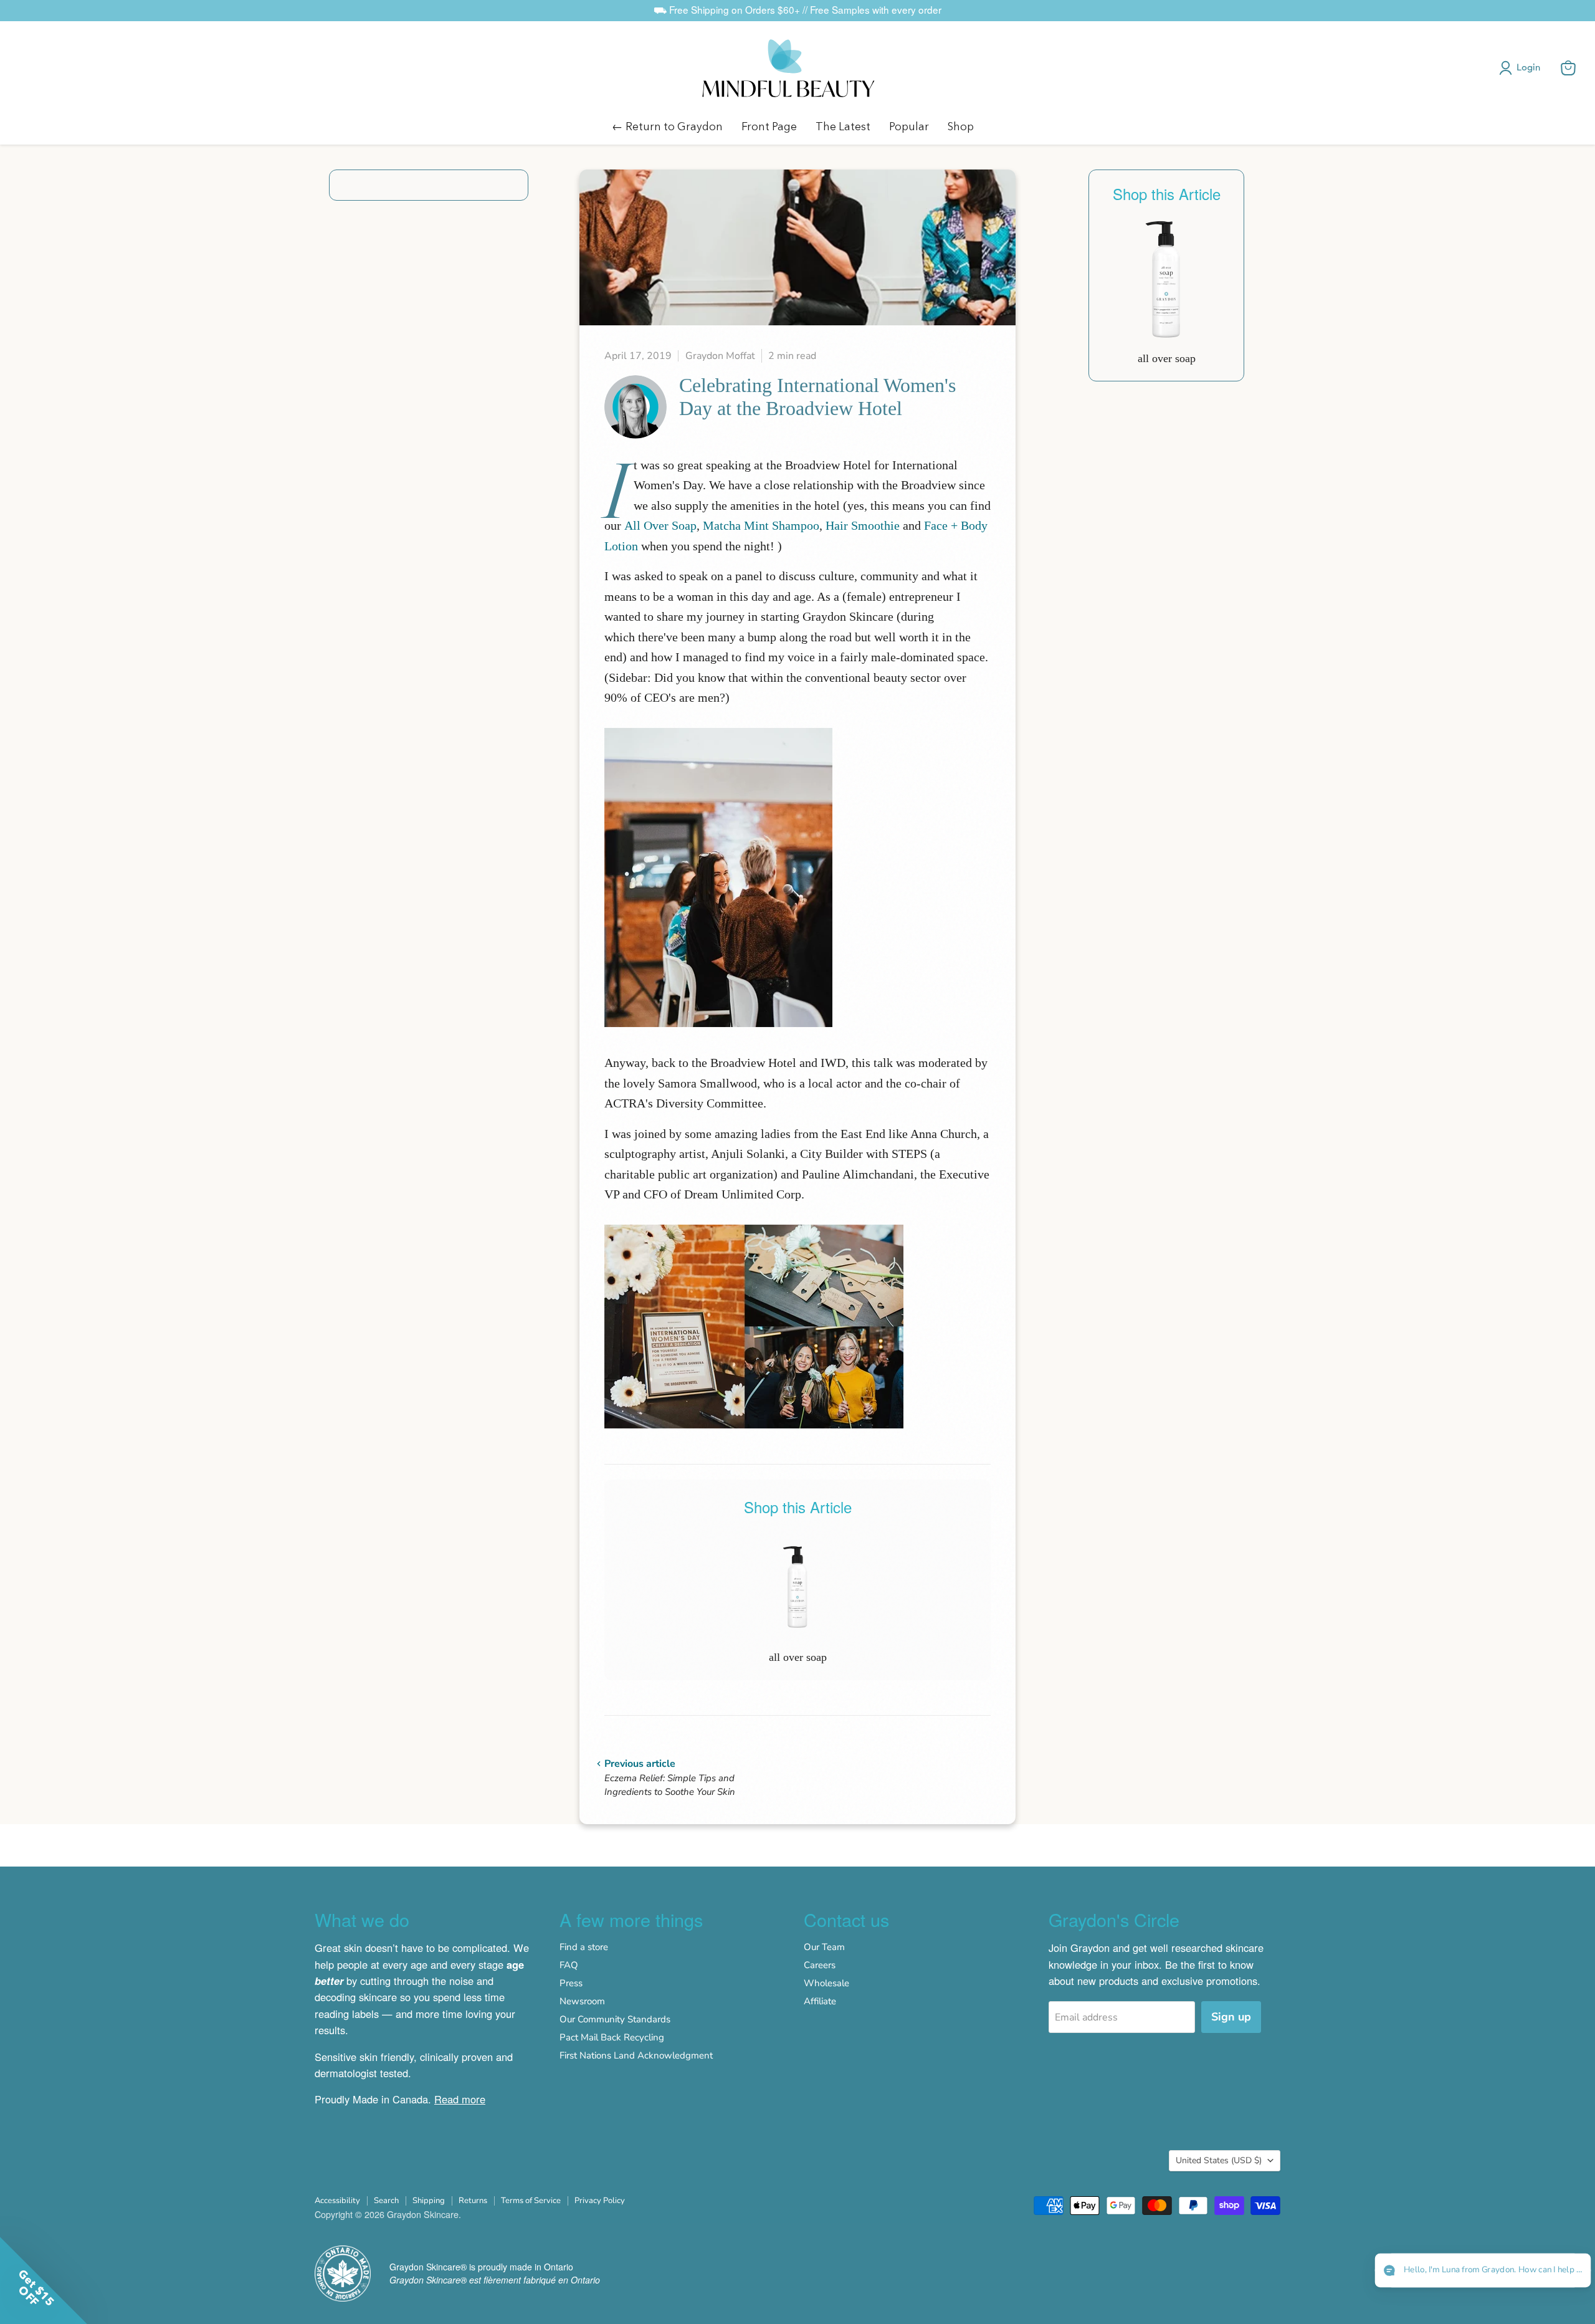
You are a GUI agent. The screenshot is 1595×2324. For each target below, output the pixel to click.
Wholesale (826, 1983)
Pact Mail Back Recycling (612, 2037)
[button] (1522, 68)
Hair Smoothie (863, 525)
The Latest (843, 126)
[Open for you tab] (1571, 2272)
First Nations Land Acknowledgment (636, 2055)
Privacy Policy (600, 2201)
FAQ (569, 1965)
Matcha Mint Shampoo (761, 525)
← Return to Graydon (667, 126)
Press (571, 1983)
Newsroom (582, 2001)
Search (386, 2201)
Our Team (824, 1947)
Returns (473, 2201)
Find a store (584, 1947)
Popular (909, 126)
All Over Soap (660, 525)
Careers (820, 1965)
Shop (961, 126)
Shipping (429, 2201)
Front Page (769, 126)
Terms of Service (531, 2201)
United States (1219, 2160)
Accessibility (337, 2201)
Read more (460, 2099)
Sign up (1231, 2017)
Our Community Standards (615, 2019)
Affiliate (820, 2001)
